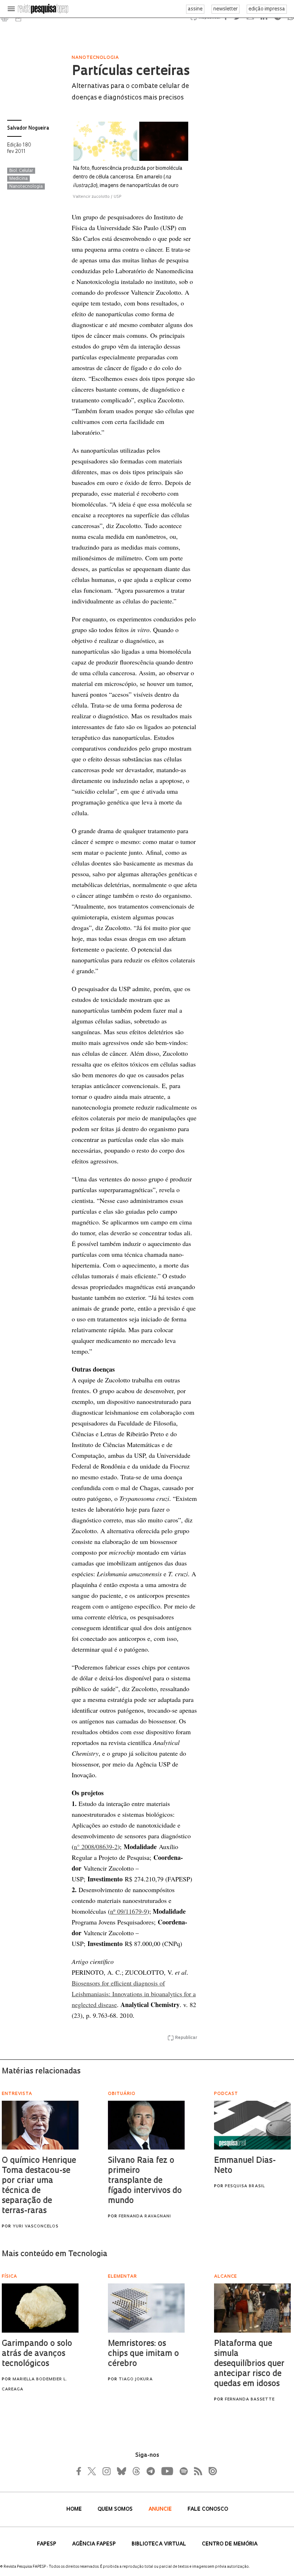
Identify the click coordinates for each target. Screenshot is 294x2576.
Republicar (186, 2038)
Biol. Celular (21, 171)
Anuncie (161, 2509)
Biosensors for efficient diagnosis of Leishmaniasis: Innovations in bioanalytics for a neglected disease (134, 1994)
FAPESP (47, 2544)
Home (75, 2509)
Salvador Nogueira (28, 128)
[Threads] (136, 2471)
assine (195, 9)
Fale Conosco (208, 2509)
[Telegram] (150, 2471)
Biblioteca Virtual (160, 2544)
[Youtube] (167, 2471)
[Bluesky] (121, 2471)
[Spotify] (183, 2471)
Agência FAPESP (95, 2544)
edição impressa (267, 9)
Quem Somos (116, 2509)
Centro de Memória (230, 2544)
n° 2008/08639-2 (96, 1847)
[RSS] (196, 2471)
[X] (92, 2471)
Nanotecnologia (26, 187)
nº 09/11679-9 (129, 1911)
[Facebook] (81, 2471)
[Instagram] (106, 2471)
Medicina (18, 179)
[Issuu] (210, 2471)
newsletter (226, 9)
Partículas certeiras (131, 72)
